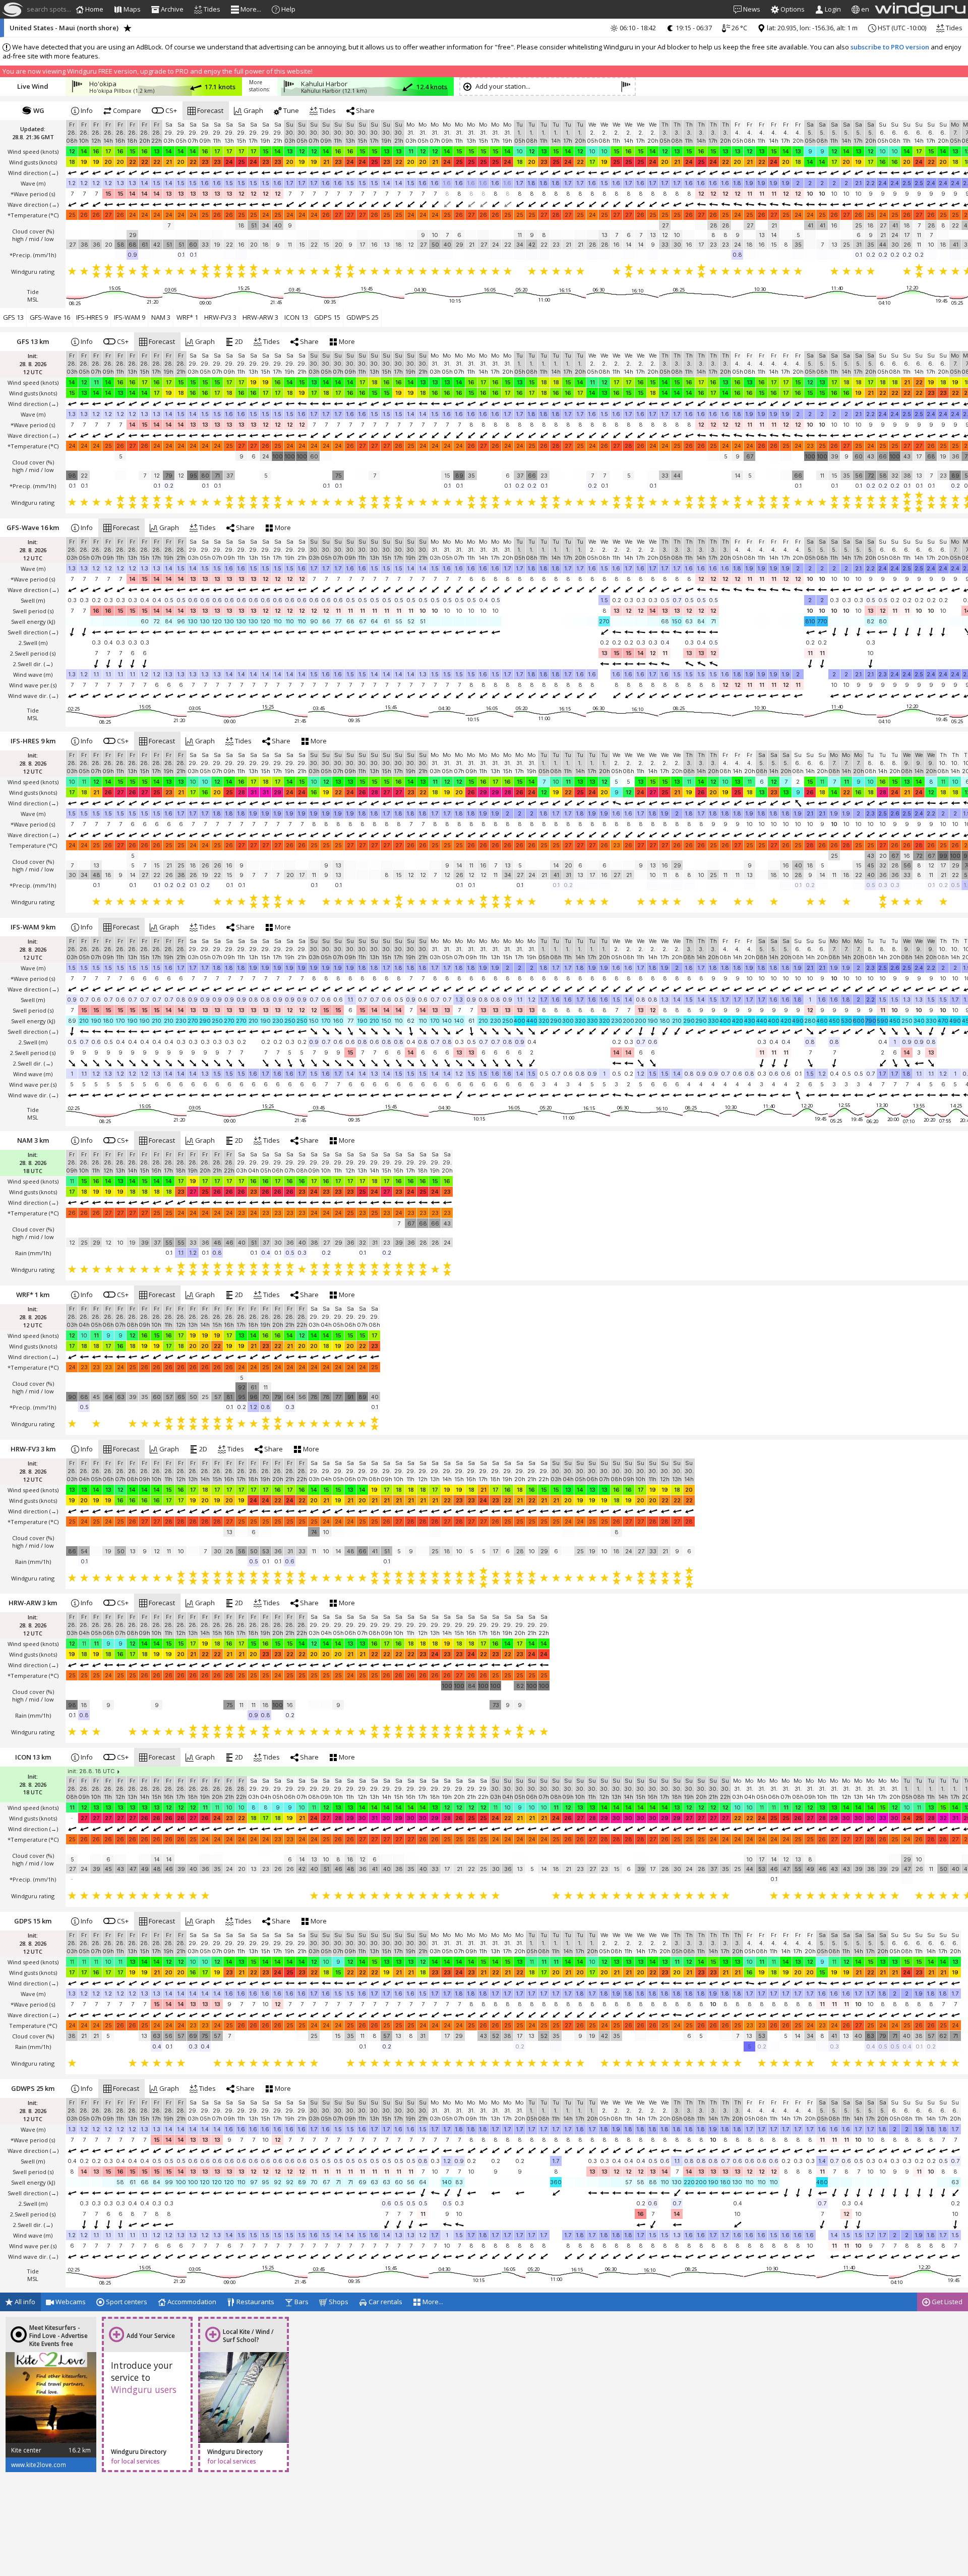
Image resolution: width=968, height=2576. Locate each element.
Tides (953, 28)
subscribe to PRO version (890, 47)
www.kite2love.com (39, 2465)
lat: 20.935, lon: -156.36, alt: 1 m (811, 28)
